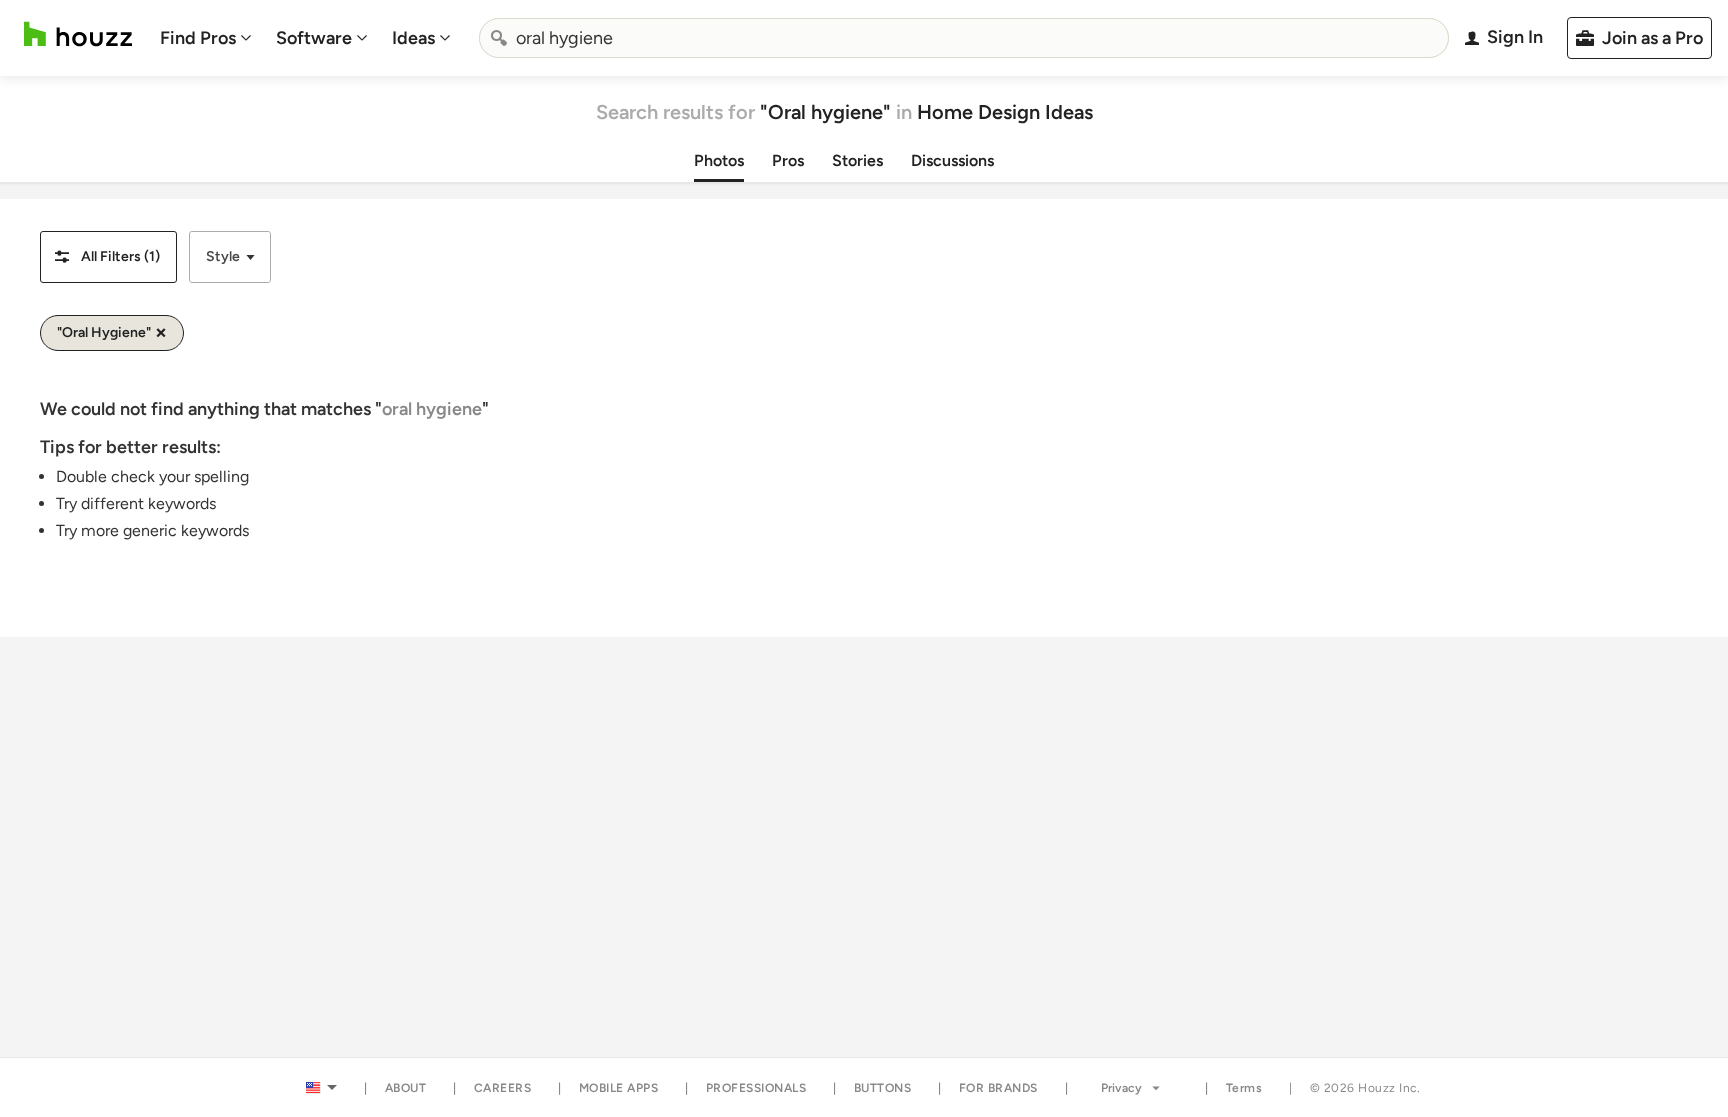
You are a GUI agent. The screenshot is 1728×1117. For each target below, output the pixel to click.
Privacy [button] (1121, 1088)
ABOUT (406, 1088)
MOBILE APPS (619, 1088)
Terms (1244, 1088)
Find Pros (198, 38)
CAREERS (503, 1088)
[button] (108, 257)
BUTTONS (883, 1088)
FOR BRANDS (998, 1088)
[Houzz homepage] (78, 34)
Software (314, 38)
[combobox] (964, 38)
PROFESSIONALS (756, 1088)
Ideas (413, 38)
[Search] (499, 38)
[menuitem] (206, 38)
